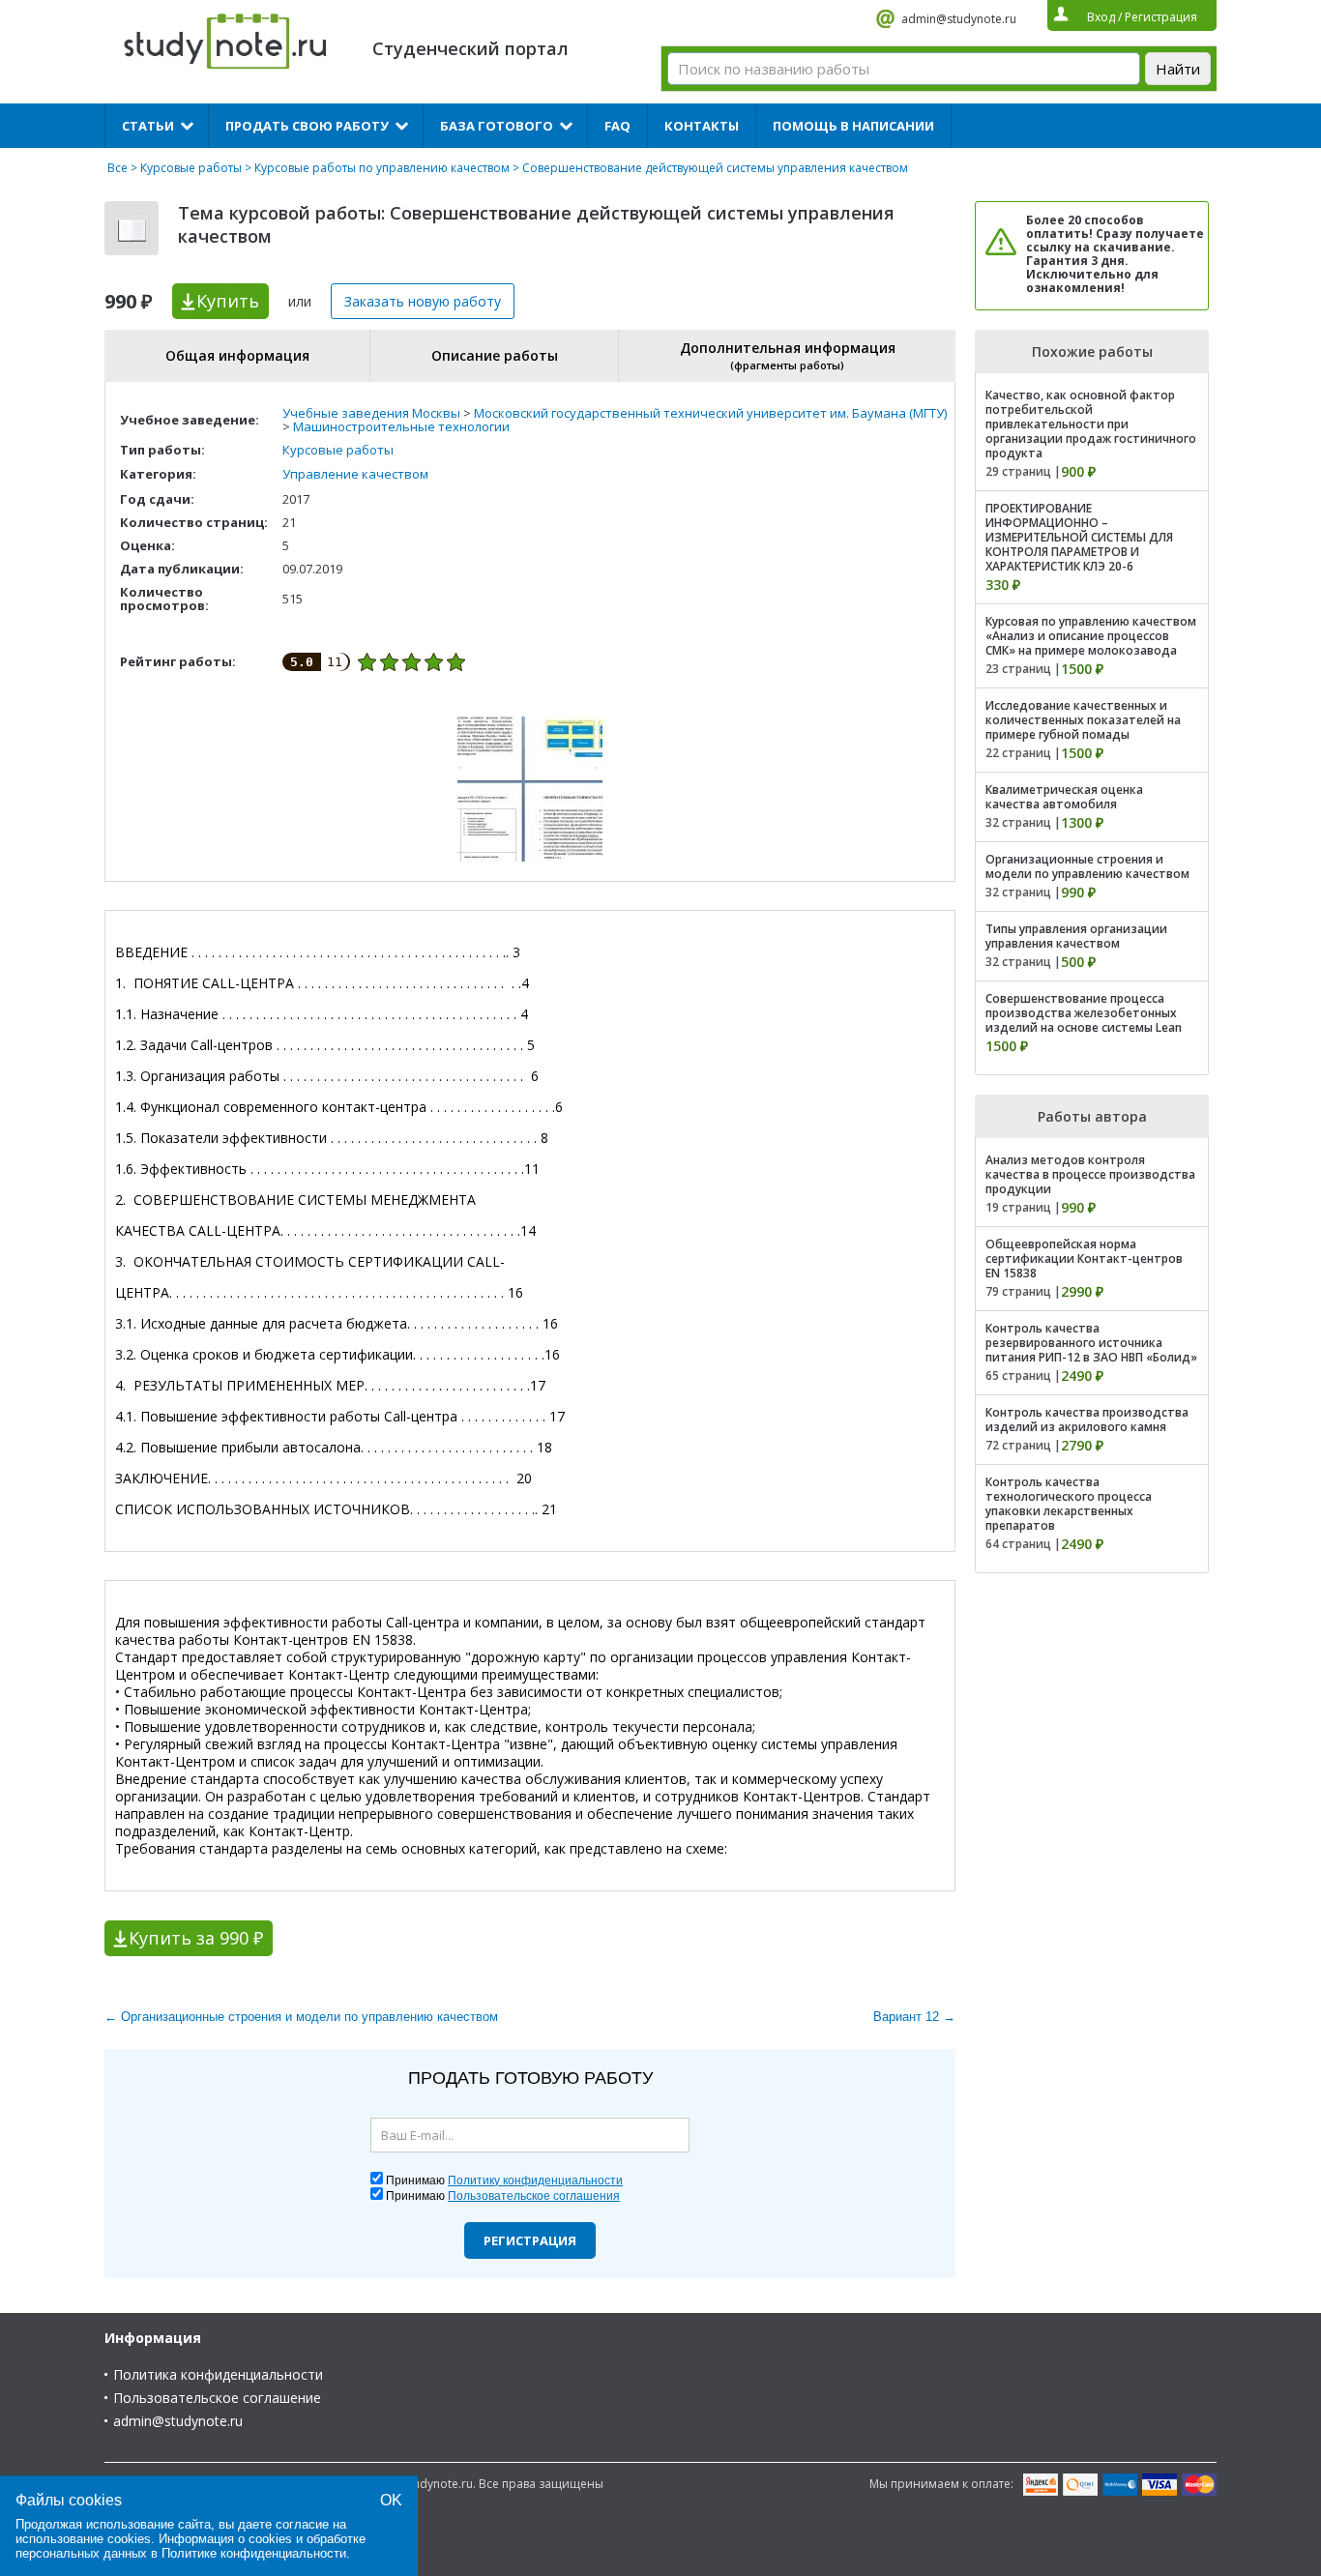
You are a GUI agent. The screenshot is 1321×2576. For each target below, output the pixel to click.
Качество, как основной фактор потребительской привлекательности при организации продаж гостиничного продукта (1091, 424)
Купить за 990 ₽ (196, 1938)
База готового (497, 126)
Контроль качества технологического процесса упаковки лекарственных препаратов (1069, 1504)
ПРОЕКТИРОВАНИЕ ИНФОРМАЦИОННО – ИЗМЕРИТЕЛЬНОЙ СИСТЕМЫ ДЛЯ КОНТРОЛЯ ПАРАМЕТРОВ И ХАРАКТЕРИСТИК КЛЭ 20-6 (1079, 537)
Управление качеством (355, 474)
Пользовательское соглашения (534, 2196)
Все (117, 168)
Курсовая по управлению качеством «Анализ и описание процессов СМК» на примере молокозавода (1091, 636)
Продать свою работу (307, 126)
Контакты (702, 126)
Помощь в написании (853, 126)
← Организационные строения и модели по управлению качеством (301, 2017)
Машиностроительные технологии (401, 426)
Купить (228, 301)
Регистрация (530, 2240)
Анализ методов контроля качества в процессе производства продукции (1090, 1174)
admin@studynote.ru (959, 19)
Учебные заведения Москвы (371, 413)
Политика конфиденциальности (218, 2374)
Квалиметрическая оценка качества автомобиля (1064, 797)
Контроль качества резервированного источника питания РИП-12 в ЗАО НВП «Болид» (1091, 1343)
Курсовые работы (191, 168)
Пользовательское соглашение (217, 2398)
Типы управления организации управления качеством (1076, 936)
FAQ (617, 126)
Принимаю (504, 2181)
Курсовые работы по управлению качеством (382, 168)
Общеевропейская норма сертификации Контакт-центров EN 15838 (1084, 1259)
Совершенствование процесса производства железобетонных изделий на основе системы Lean (1084, 1013)
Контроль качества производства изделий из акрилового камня (1087, 1420)
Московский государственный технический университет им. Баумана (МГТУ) (710, 413)
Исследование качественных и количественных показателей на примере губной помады (1083, 720)
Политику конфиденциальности (535, 2181)
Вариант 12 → (914, 2017)
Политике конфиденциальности (254, 2553)
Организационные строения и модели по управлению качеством (1087, 866)
